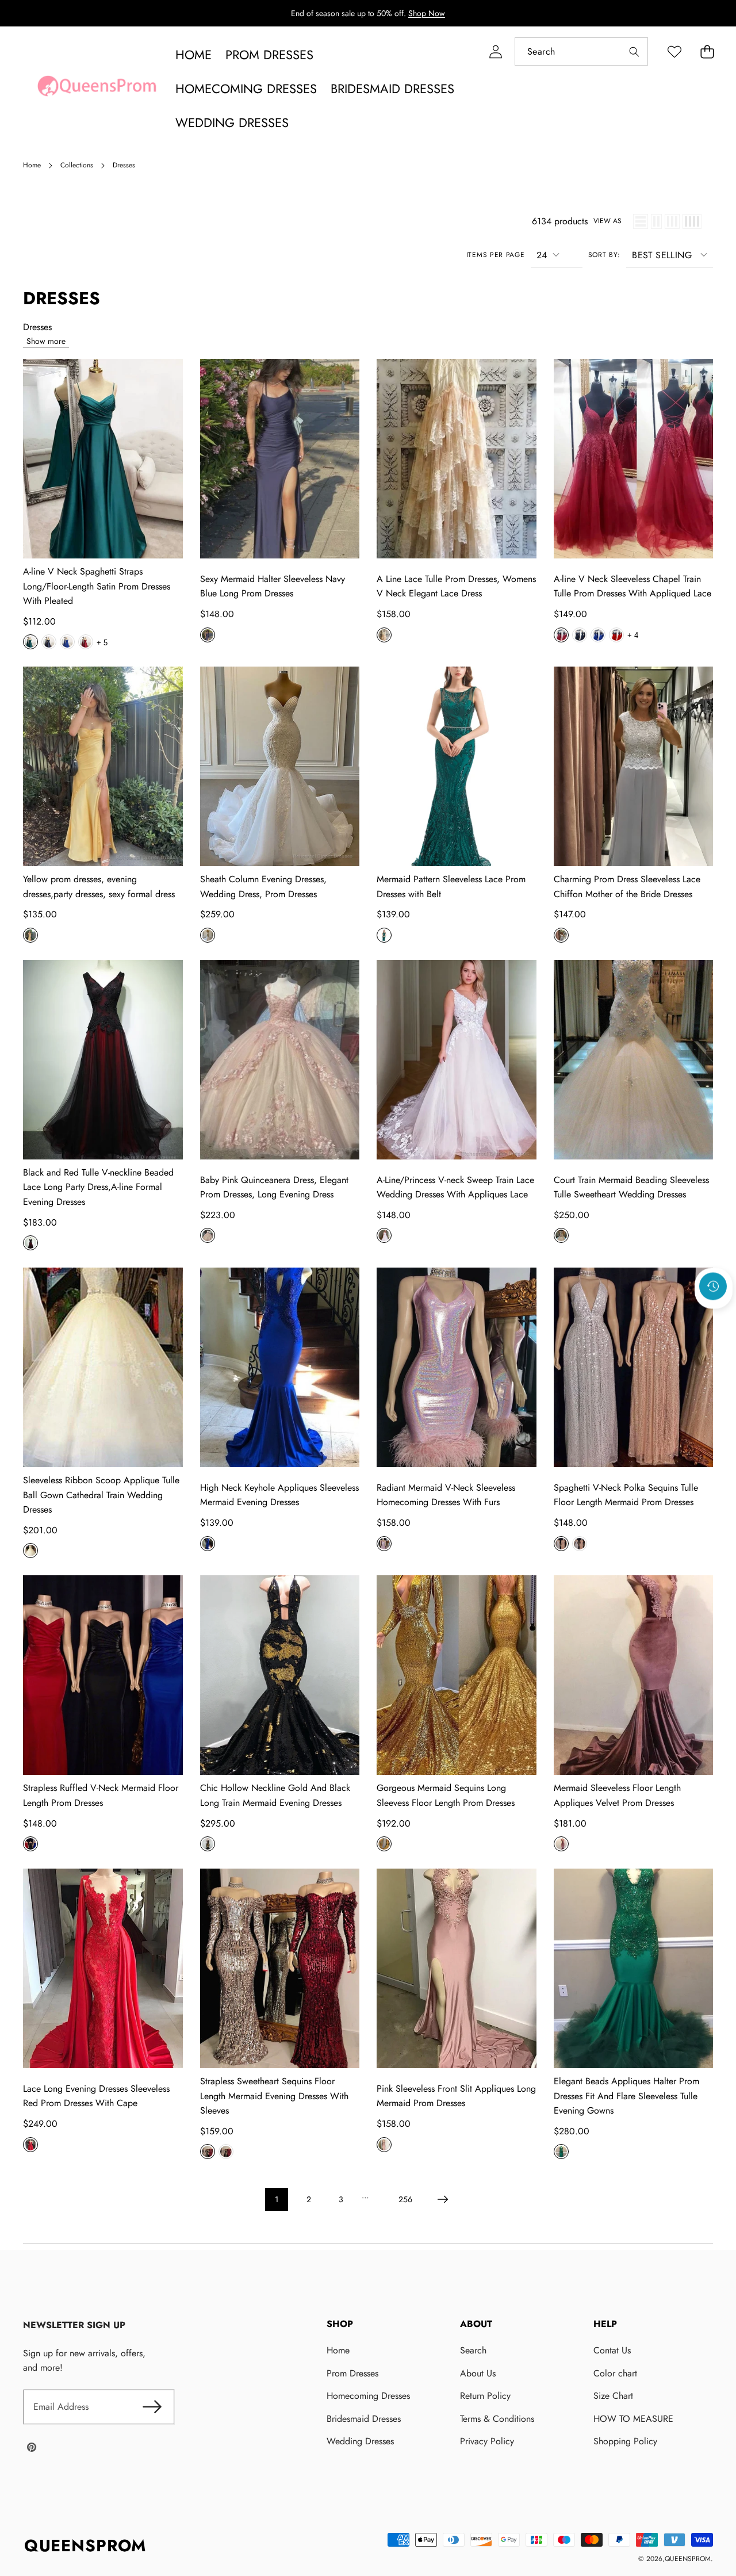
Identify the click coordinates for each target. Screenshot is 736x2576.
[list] (641, 221)
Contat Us (612, 2350)
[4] (692, 221)
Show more (46, 341)
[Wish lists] (674, 51)
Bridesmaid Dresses (364, 2419)
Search (473, 2350)
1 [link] (277, 2199)
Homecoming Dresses (368, 2396)
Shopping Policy (625, 2441)
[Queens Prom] (97, 89)
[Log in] (495, 51)
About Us (478, 2373)
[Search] (634, 51)
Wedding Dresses (360, 2441)
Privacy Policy (487, 2441)
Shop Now (427, 13)
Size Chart (613, 2396)
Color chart (615, 2373)
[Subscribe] (152, 2407)
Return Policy (485, 2396)
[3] (672, 221)
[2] (656, 221)
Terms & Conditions (497, 2419)
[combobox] (581, 51)
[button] (707, 51)
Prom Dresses (352, 2373)
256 (405, 2199)
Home (338, 2350)
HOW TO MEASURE (633, 2419)
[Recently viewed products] (713, 1286)
